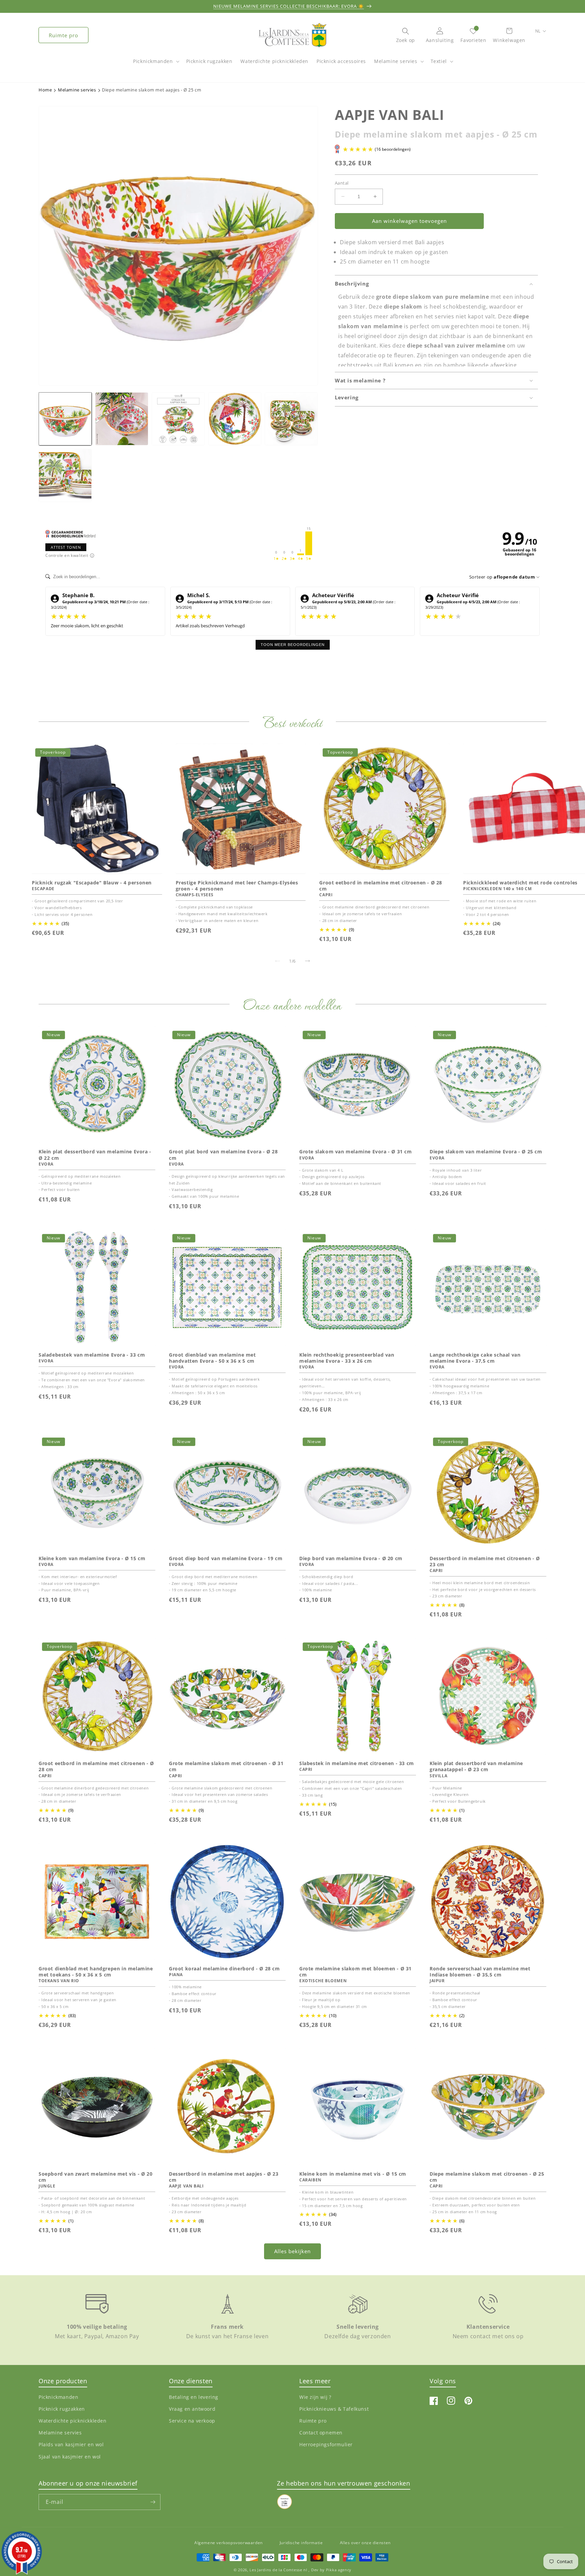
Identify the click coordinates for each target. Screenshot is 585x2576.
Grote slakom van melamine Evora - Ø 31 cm (356, 1152)
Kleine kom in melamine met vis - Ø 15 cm (353, 2174)
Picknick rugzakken (62, 2409)
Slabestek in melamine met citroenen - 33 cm (357, 1763)
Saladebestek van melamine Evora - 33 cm (92, 1355)
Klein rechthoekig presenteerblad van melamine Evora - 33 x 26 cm (347, 1358)
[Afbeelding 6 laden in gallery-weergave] (65, 475)
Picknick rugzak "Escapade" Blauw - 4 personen (92, 882)
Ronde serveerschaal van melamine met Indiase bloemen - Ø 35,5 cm (480, 1972)
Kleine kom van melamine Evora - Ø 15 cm (92, 1558)
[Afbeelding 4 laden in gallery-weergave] (235, 419)
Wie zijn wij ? (315, 2397)
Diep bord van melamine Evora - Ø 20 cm (351, 1558)
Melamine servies (396, 61)
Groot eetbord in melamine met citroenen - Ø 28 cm (381, 885)
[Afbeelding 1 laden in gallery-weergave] (65, 419)
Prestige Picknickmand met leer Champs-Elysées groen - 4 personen (237, 885)
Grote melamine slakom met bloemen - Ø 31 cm (355, 1972)
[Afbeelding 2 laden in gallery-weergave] (122, 419)
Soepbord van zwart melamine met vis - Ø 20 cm (95, 2177)
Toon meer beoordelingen (293, 645)
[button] (155, 65)
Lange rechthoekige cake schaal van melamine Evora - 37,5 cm (475, 1358)
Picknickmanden (153, 61)
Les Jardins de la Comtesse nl (279, 2570)
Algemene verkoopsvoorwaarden (229, 2543)
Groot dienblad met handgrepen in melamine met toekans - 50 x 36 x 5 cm (96, 1972)
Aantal (342, 183)
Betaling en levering (194, 2397)
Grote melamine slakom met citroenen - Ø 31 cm (226, 1766)
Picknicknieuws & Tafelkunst (334, 2409)
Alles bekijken (292, 2251)
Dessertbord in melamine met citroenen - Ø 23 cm (485, 1562)
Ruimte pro (63, 35)
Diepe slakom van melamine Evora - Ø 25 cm (486, 1152)
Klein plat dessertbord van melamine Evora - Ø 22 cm (95, 1155)
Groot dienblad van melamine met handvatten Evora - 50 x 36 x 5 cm (212, 1358)
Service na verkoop (192, 2421)
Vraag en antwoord (192, 2409)
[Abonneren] (153, 2502)
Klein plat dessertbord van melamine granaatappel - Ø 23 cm (476, 1766)
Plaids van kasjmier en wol (71, 2444)
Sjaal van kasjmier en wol (70, 2456)
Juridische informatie (301, 2543)
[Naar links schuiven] (278, 961)
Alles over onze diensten (365, 2543)
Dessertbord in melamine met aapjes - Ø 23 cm (224, 2177)
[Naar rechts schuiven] (307, 961)
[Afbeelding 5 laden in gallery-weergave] (291, 419)
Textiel (439, 61)
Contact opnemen (321, 2433)
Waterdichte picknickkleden (73, 2421)
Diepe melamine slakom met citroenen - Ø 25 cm (487, 2177)
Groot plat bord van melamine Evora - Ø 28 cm (223, 1155)
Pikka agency (339, 2570)
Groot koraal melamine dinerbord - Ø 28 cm (224, 1969)
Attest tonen (66, 547)
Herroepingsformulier (326, 2444)
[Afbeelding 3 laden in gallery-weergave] (178, 419)
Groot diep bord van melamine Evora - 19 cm (226, 1558)
